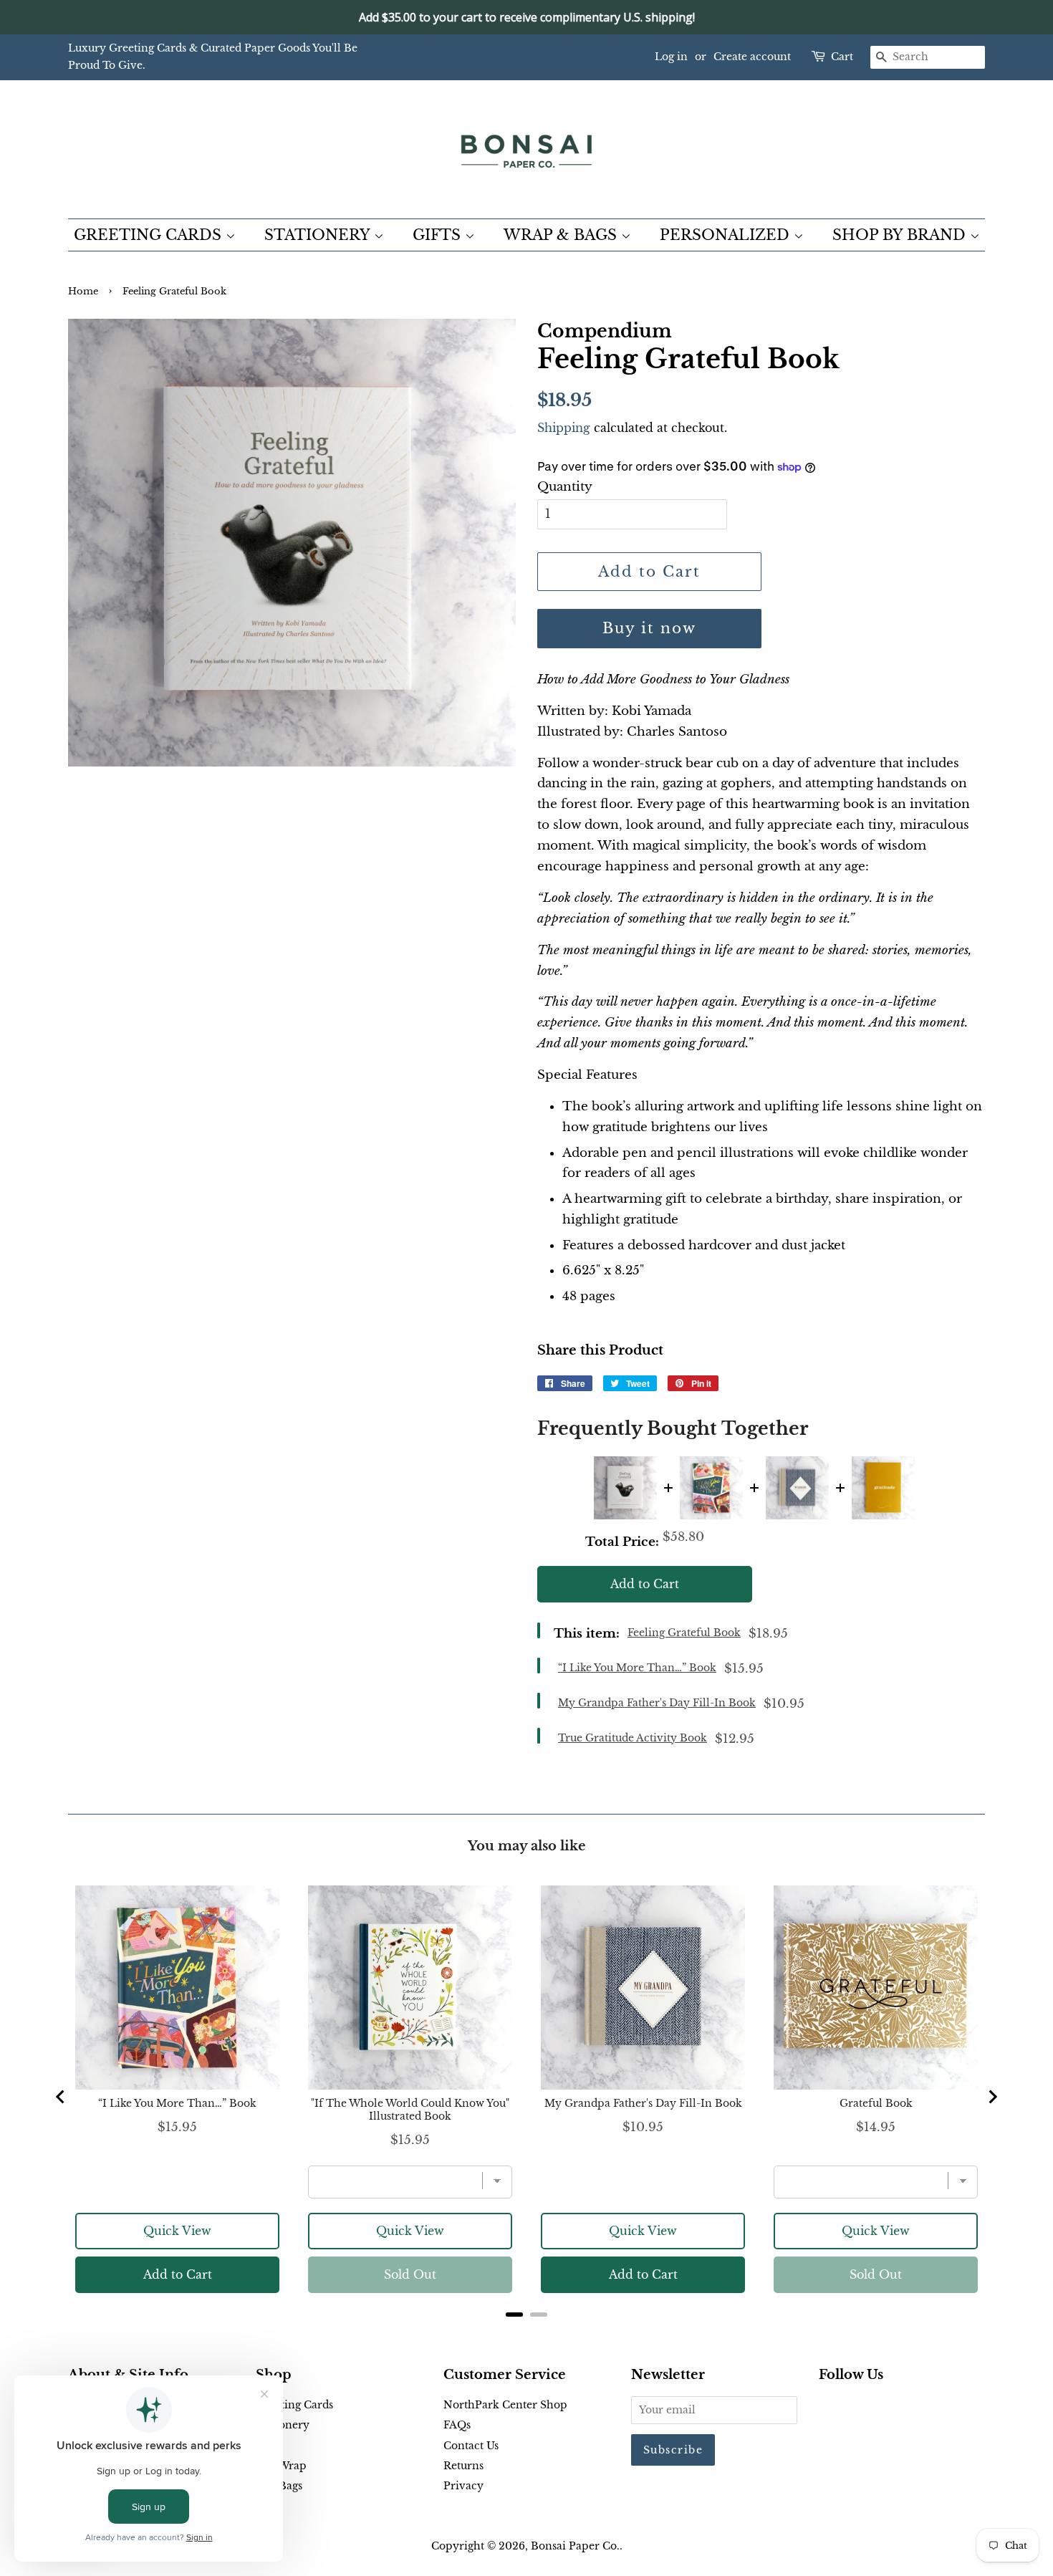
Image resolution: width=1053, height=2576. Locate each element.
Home (83, 291)
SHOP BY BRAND (901, 235)
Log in (671, 57)
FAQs (457, 2425)
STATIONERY (319, 235)
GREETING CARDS (150, 235)
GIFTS (439, 235)
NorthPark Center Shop (505, 2405)
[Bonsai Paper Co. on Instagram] (873, 2408)
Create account (752, 57)
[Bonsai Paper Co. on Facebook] (827, 2408)
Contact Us (471, 2446)
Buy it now (649, 628)
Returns (463, 2466)
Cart (842, 57)
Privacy (463, 2486)
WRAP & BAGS (562, 235)
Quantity (565, 487)
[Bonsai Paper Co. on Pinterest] (850, 2408)
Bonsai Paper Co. (575, 2546)
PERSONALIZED (727, 235)
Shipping (564, 428)
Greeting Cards (294, 2405)
